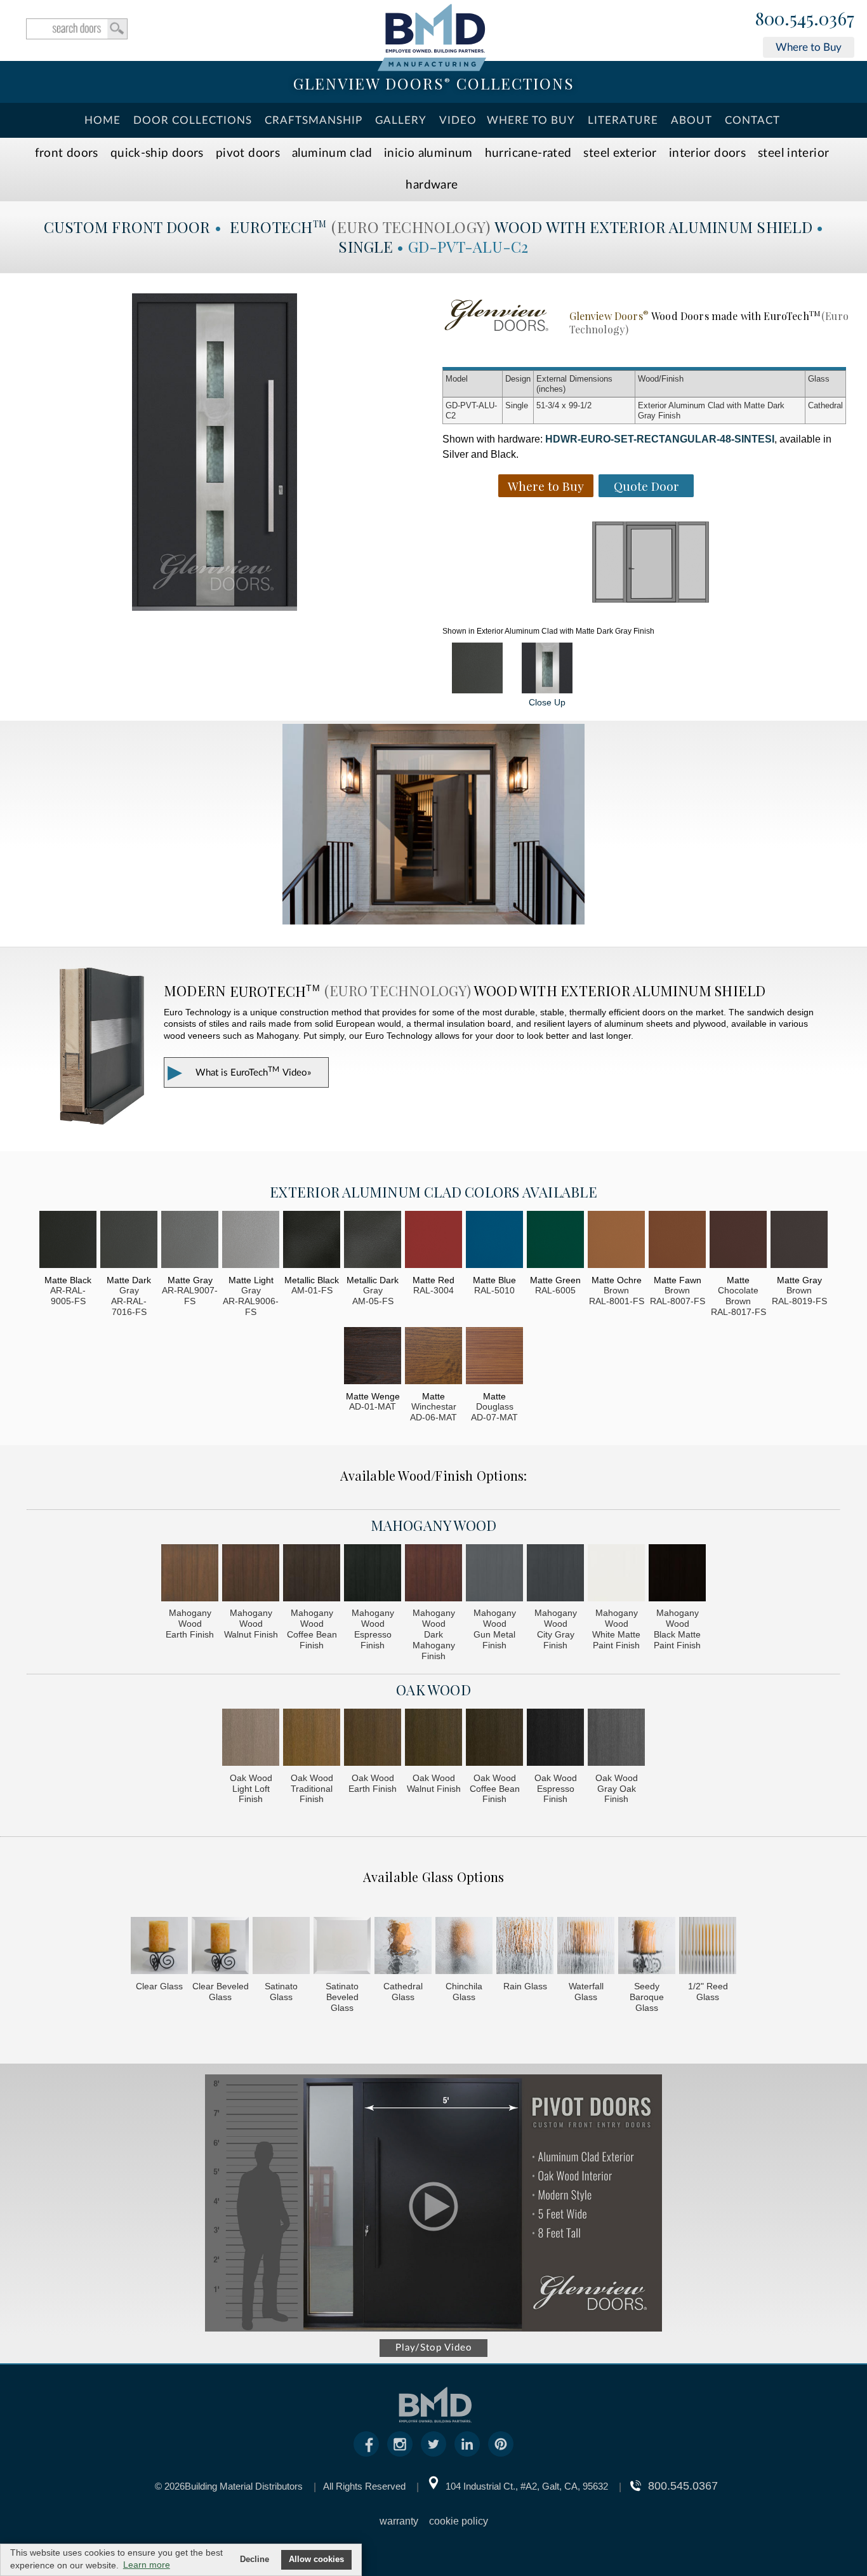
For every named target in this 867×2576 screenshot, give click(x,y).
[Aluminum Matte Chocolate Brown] (738, 1241)
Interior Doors (707, 153)
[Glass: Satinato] (281, 1947)
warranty (399, 2521)
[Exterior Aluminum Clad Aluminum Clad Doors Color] (477, 668)
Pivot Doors (248, 153)
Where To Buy (531, 120)
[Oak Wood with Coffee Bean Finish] (494, 1739)
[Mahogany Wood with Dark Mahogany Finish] (433, 1574)
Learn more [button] (147, 2565)
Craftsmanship (314, 120)
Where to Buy (809, 47)
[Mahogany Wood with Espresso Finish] (373, 1574)
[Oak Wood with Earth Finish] (373, 1739)
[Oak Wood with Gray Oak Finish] (616, 1739)
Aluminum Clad (332, 153)
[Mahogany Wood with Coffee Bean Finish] (312, 1574)
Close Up (547, 702)
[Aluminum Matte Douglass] (494, 1357)
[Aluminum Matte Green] (555, 1241)
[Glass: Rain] (525, 1947)
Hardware (432, 185)
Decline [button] (255, 2559)
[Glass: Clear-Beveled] (220, 1947)
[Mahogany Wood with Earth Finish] (190, 1574)
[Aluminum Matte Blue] (494, 1241)
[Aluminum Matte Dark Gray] (129, 1241)
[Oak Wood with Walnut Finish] (433, 1739)
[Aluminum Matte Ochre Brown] (616, 1241)
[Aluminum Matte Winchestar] (433, 1357)
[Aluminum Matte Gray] (190, 1241)
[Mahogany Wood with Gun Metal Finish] (494, 1574)
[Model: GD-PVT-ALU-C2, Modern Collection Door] (215, 452)
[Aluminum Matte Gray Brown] (799, 1241)
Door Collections (193, 120)
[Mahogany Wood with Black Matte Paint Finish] (677, 1574)
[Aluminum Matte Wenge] (373, 1357)
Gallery (401, 120)
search (77, 29)
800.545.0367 (805, 19)
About (692, 120)
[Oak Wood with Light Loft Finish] (251, 1739)
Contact (752, 120)
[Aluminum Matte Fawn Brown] (677, 1241)
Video (458, 120)
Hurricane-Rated (528, 153)
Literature (623, 120)
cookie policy (459, 2521)
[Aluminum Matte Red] (433, 1241)
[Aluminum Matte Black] (68, 1241)
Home (103, 120)
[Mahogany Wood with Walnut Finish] (251, 1574)
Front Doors (67, 153)
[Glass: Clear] (159, 1947)
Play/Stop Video (434, 2348)
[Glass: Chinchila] (464, 1947)
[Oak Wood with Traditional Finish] (312, 1739)
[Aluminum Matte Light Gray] (251, 1241)
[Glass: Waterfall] (586, 1947)
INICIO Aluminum (428, 153)
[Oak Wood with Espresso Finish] (555, 1739)
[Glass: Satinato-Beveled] (342, 1947)
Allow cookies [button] (316, 2559)
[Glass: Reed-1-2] (708, 1947)
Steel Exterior (620, 153)
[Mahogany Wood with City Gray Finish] (555, 1574)
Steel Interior (793, 153)
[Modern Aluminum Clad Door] (433, 825)
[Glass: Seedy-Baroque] (647, 1947)
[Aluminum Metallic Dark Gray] (373, 1241)
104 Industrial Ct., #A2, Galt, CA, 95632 (527, 2486)
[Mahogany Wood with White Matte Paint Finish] (616, 1574)
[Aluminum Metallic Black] (312, 1241)
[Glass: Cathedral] (403, 1947)
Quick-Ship (157, 153)
